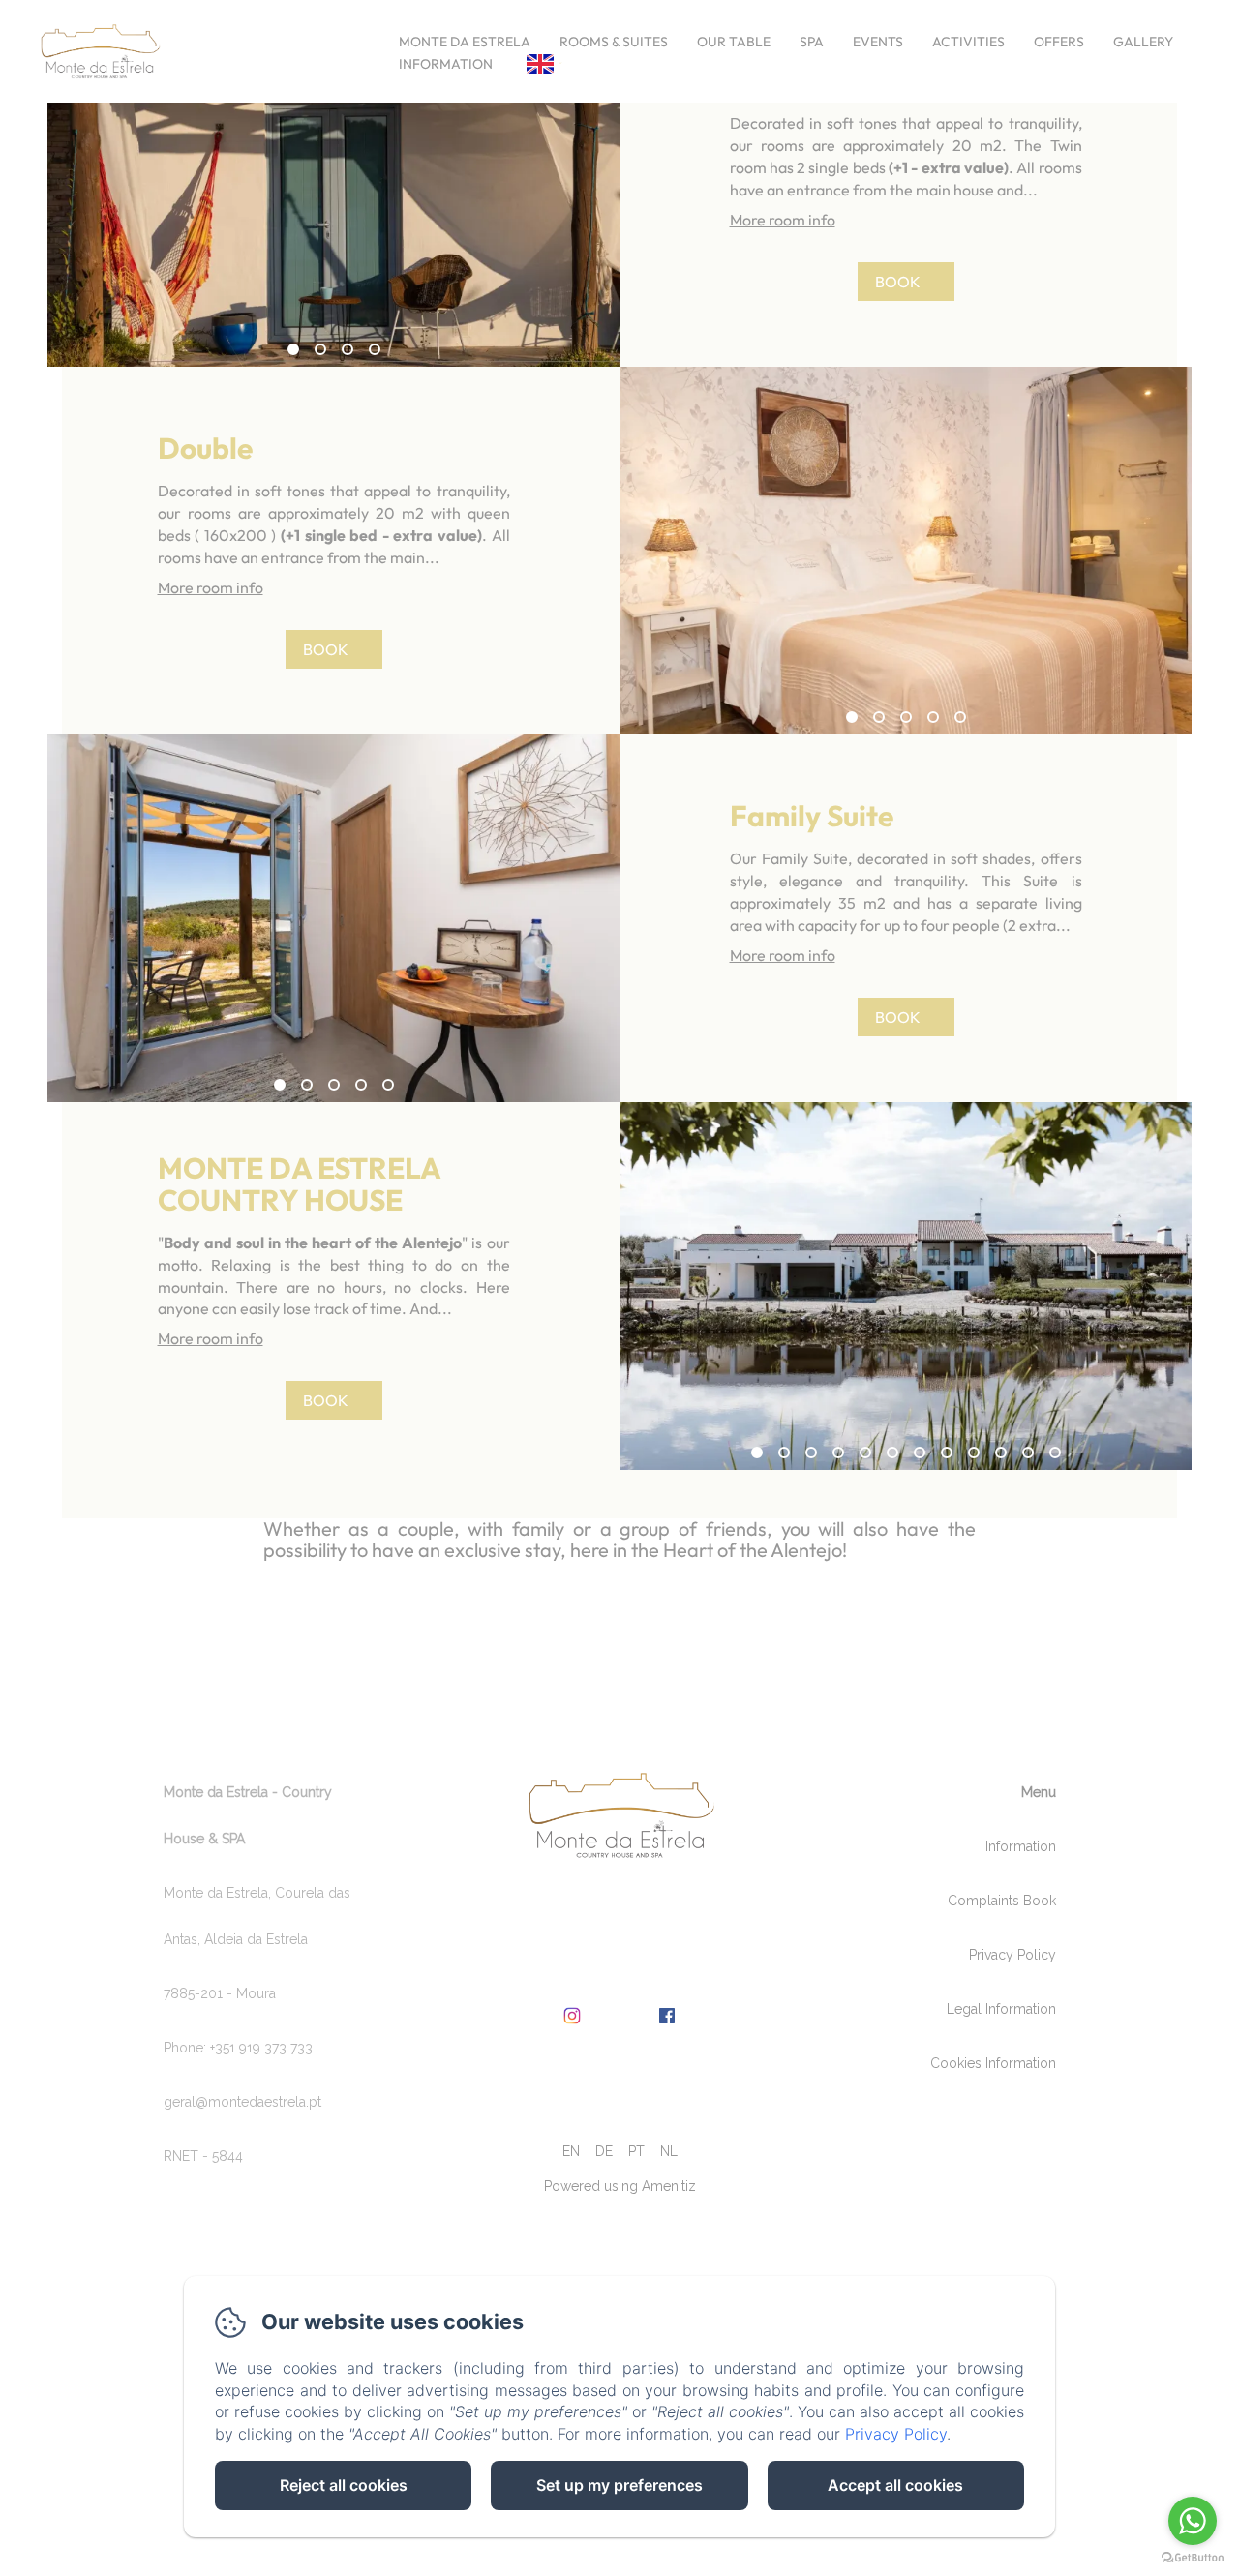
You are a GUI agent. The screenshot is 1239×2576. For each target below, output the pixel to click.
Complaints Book (1002, 1901)
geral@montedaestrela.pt (242, 2102)
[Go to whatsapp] (1193, 2521)
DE (604, 2151)
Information (446, 64)
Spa (812, 42)
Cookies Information (993, 2063)
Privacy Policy (1012, 1955)
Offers (1059, 42)
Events (878, 42)
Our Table (734, 42)
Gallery (1143, 42)
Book (898, 282)
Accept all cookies (895, 2485)
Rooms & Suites (614, 42)
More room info (783, 220)
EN (571, 2151)
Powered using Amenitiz (620, 2186)
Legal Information (1001, 2009)
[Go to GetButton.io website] (1193, 2557)
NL (669, 2151)
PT (636, 2151)
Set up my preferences (619, 2485)
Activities (968, 42)
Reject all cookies (344, 2485)
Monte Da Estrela (465, 42)
